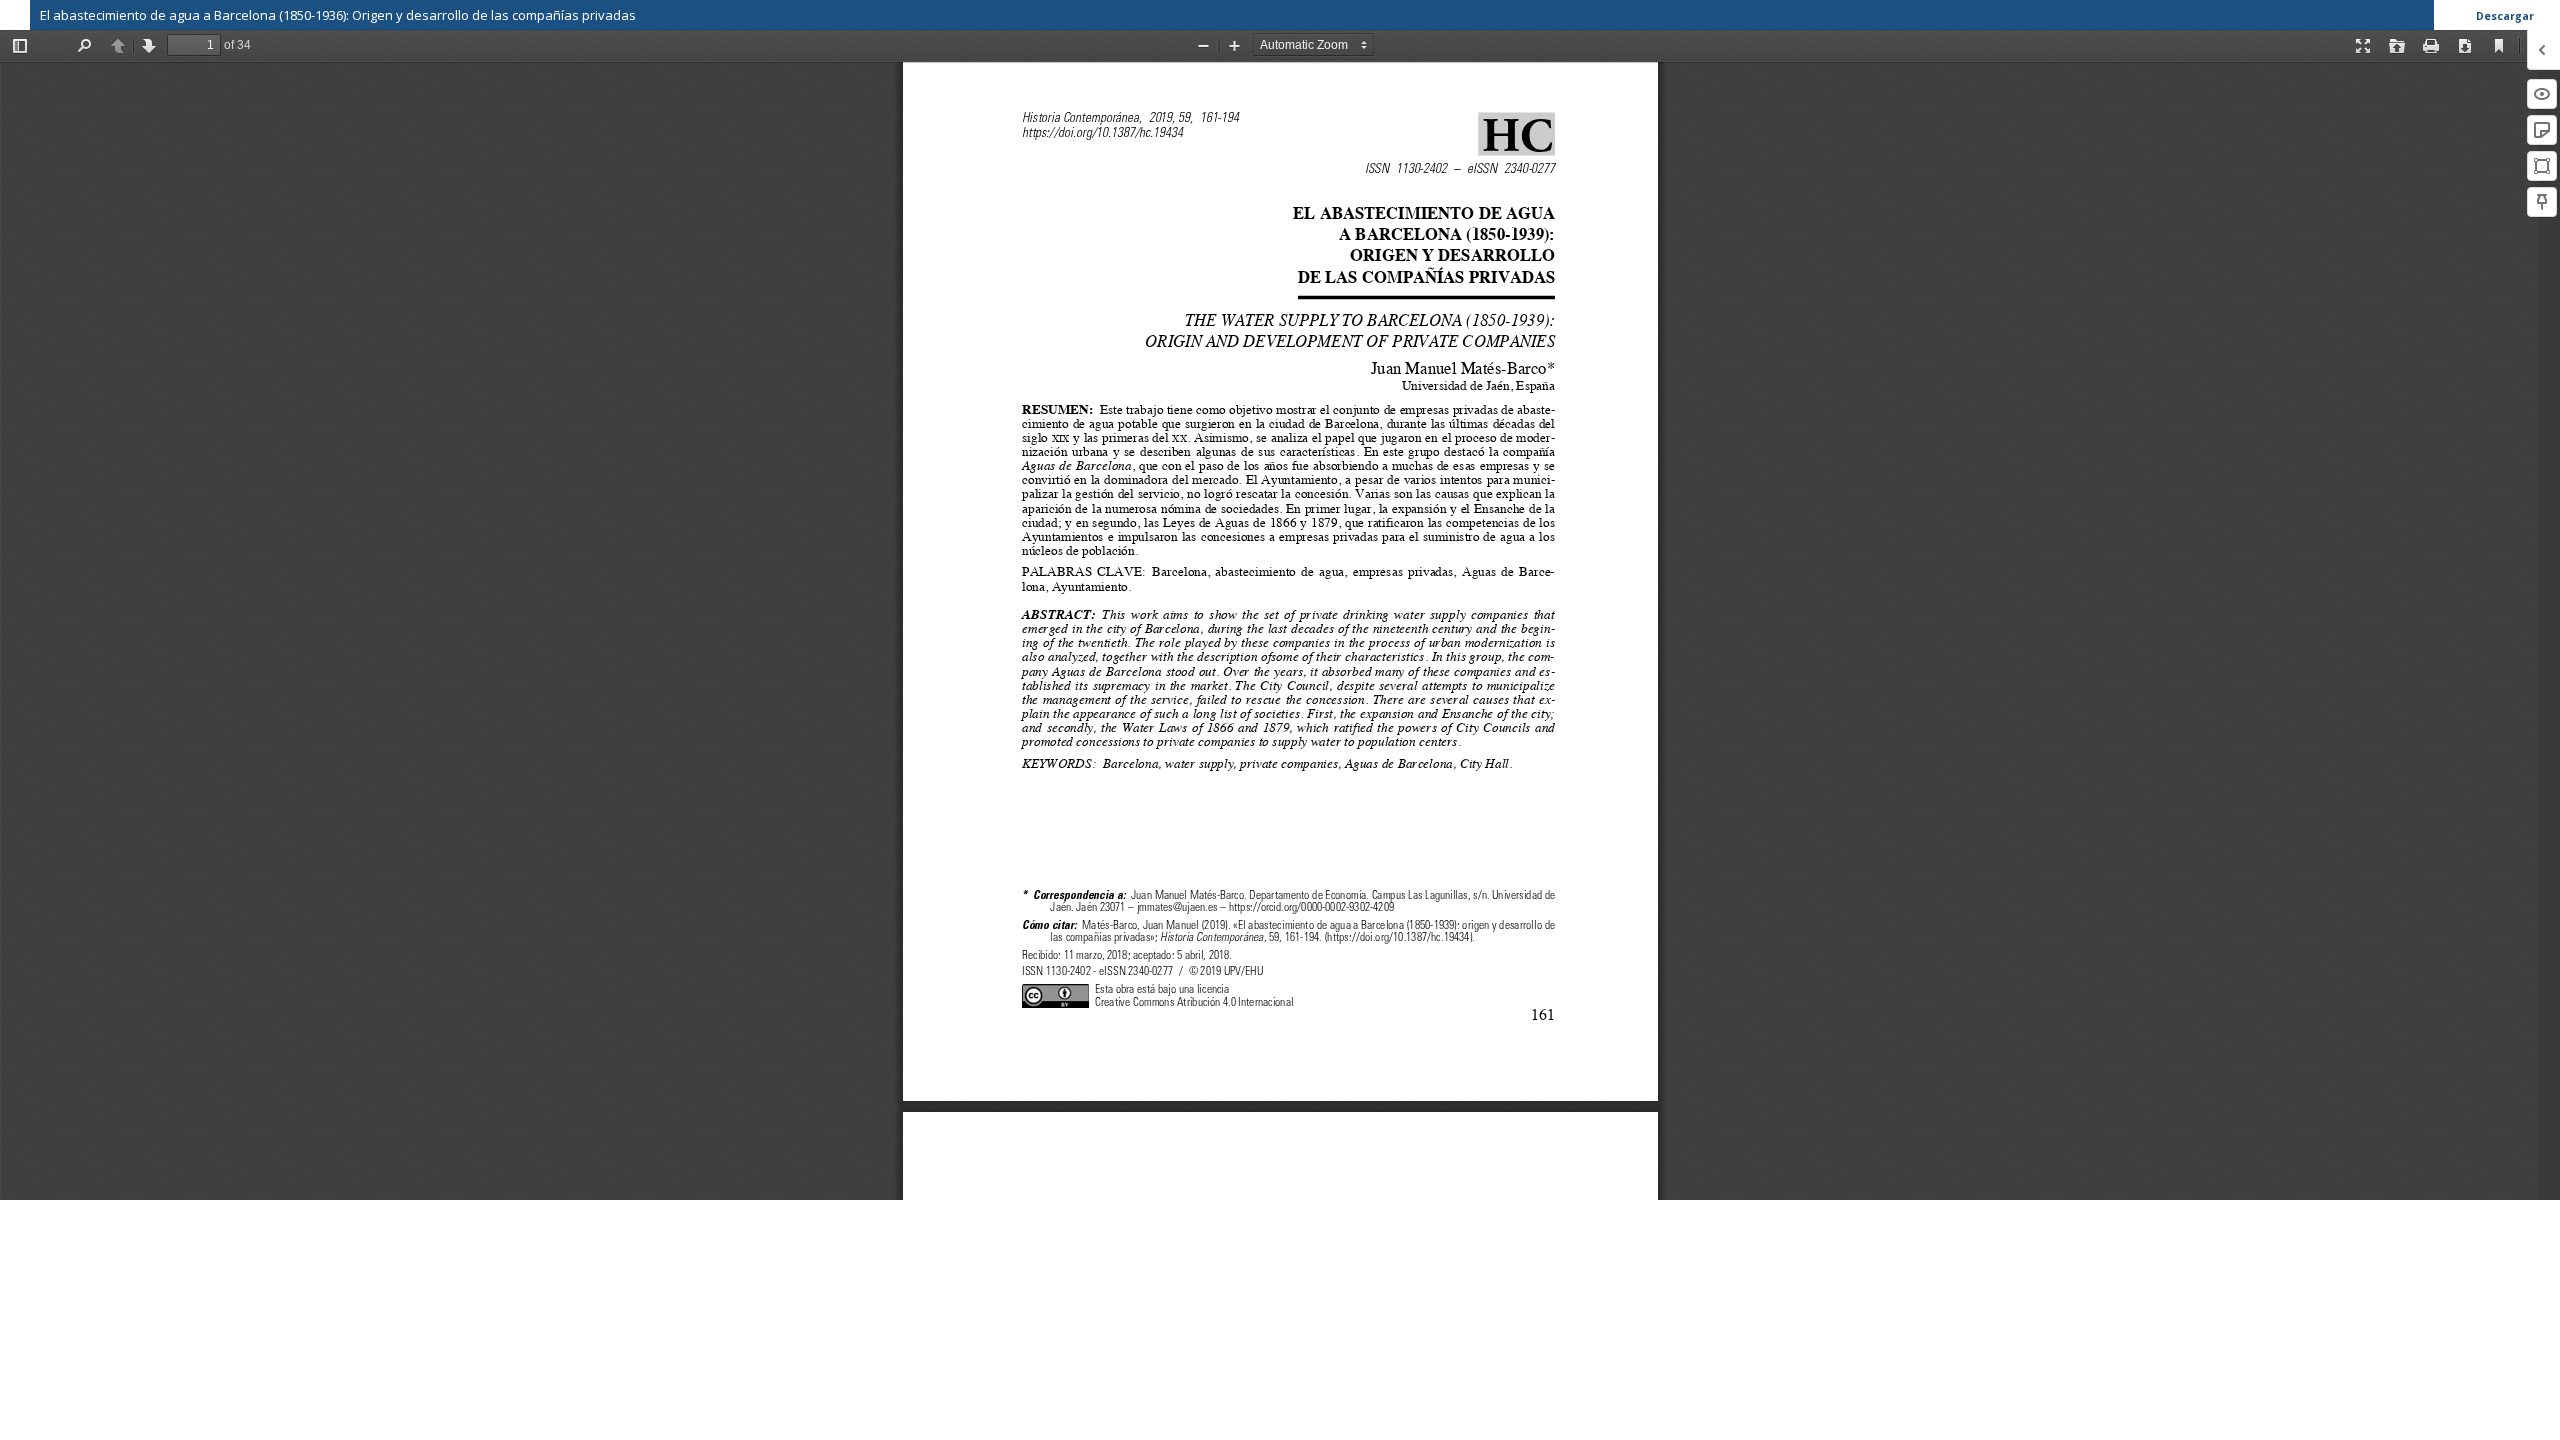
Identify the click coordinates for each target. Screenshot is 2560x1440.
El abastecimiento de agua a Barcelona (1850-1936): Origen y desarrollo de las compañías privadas (338, 15)
